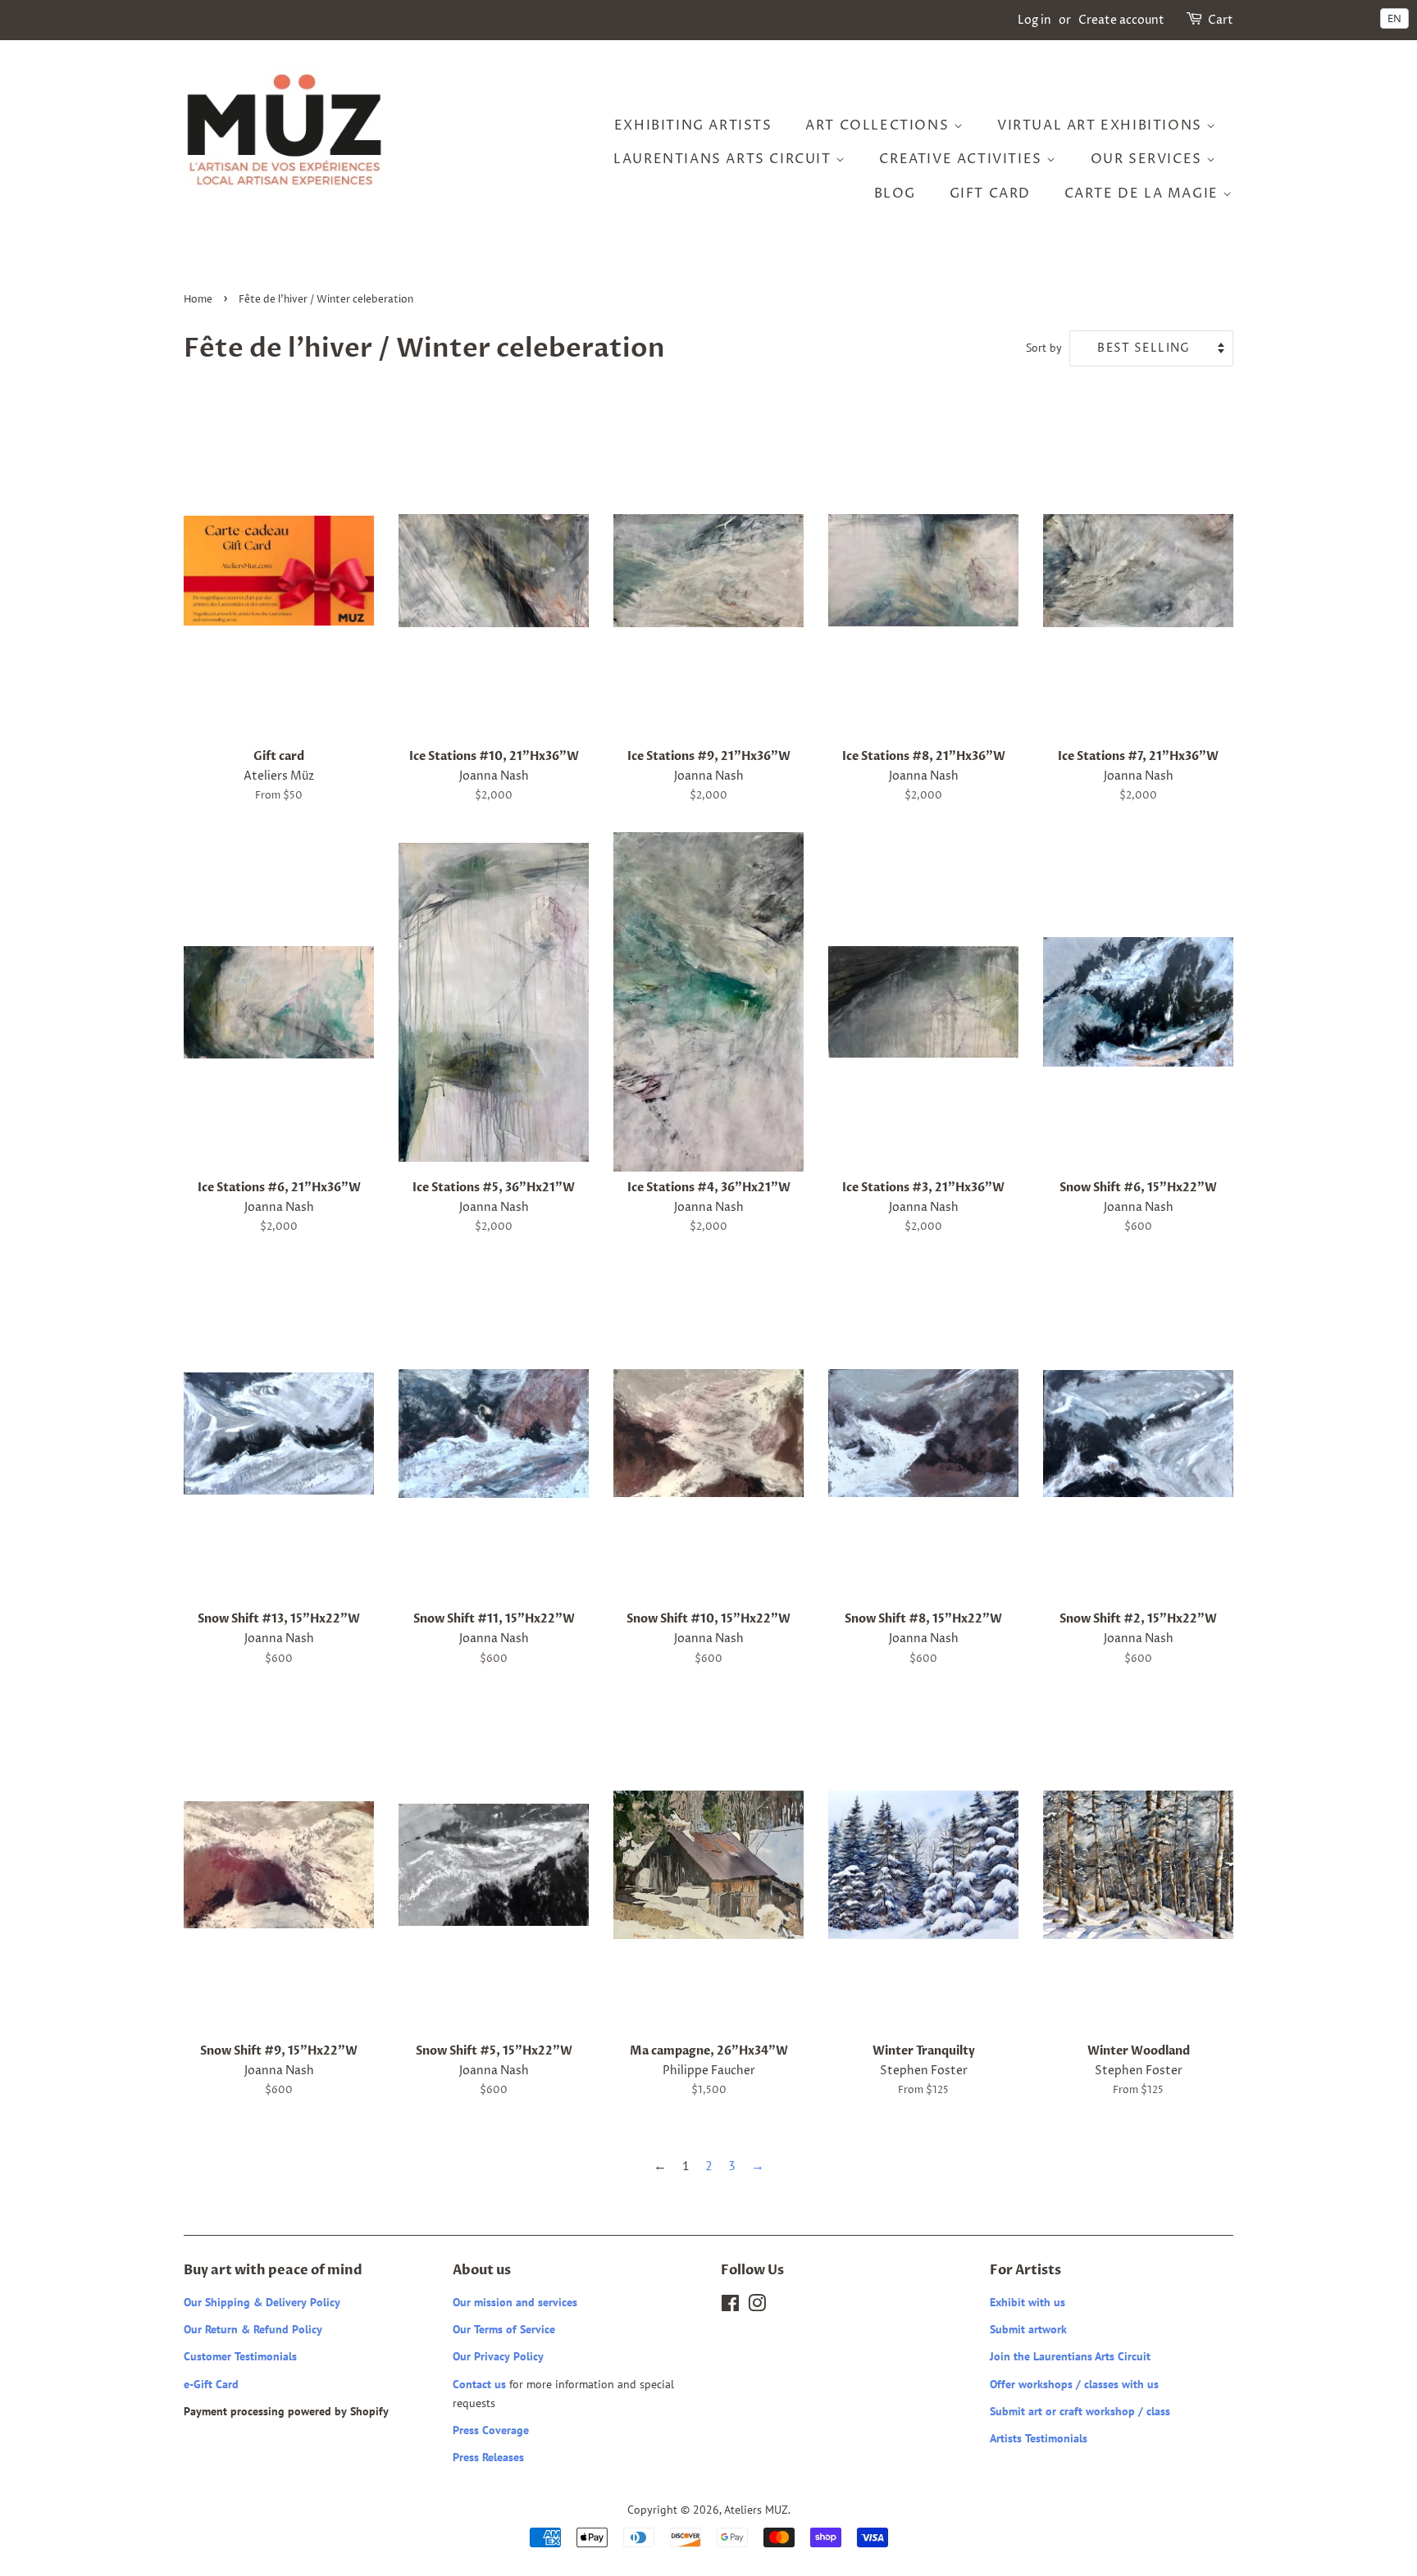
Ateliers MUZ (756, 2510)
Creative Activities (963, 159)
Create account (1121, 20)
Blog (895, 193)
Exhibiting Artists (693, 125)
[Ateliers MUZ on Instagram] (757, 2306)
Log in (1034, 20)
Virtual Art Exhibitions (1102, 125)
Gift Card (990, 193)
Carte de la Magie (1144, 193)
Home (198, 300)
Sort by (1044, 347)
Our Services (1149, 159)
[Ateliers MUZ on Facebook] (730, 2306)
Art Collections (879, 125)
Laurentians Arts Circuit (724, 159)
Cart (1221, 20)
